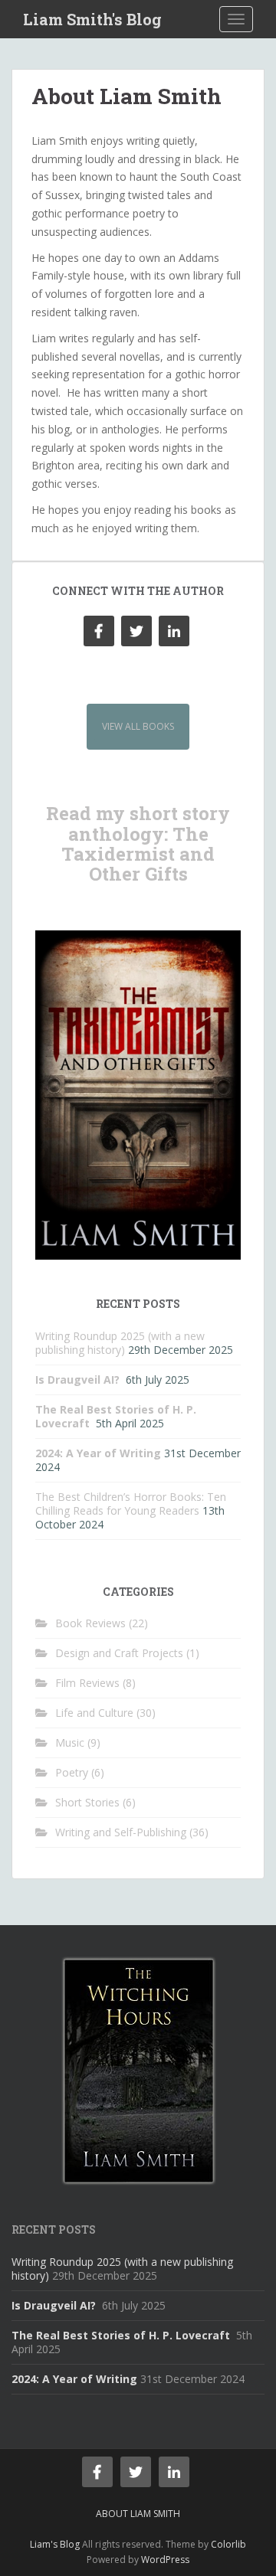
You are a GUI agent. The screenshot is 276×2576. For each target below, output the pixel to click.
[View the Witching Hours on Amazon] (138, 2069)
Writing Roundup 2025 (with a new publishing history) (120, 1343)
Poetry (72, 1772)
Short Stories (87, 1802)
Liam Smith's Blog (92, 19)
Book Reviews (90, 1623)
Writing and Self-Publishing (121, 1832)
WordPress (165, 2560)
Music (70, 1742)
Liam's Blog (55, 2544)
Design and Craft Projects (119, 1653)
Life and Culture (94, 1713)
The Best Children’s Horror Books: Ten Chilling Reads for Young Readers (131, 1504)
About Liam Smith (138, 2514)
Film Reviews (87, 1683)
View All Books (138, 726)
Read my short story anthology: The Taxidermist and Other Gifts (138, 843)
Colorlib (228, 2544)
